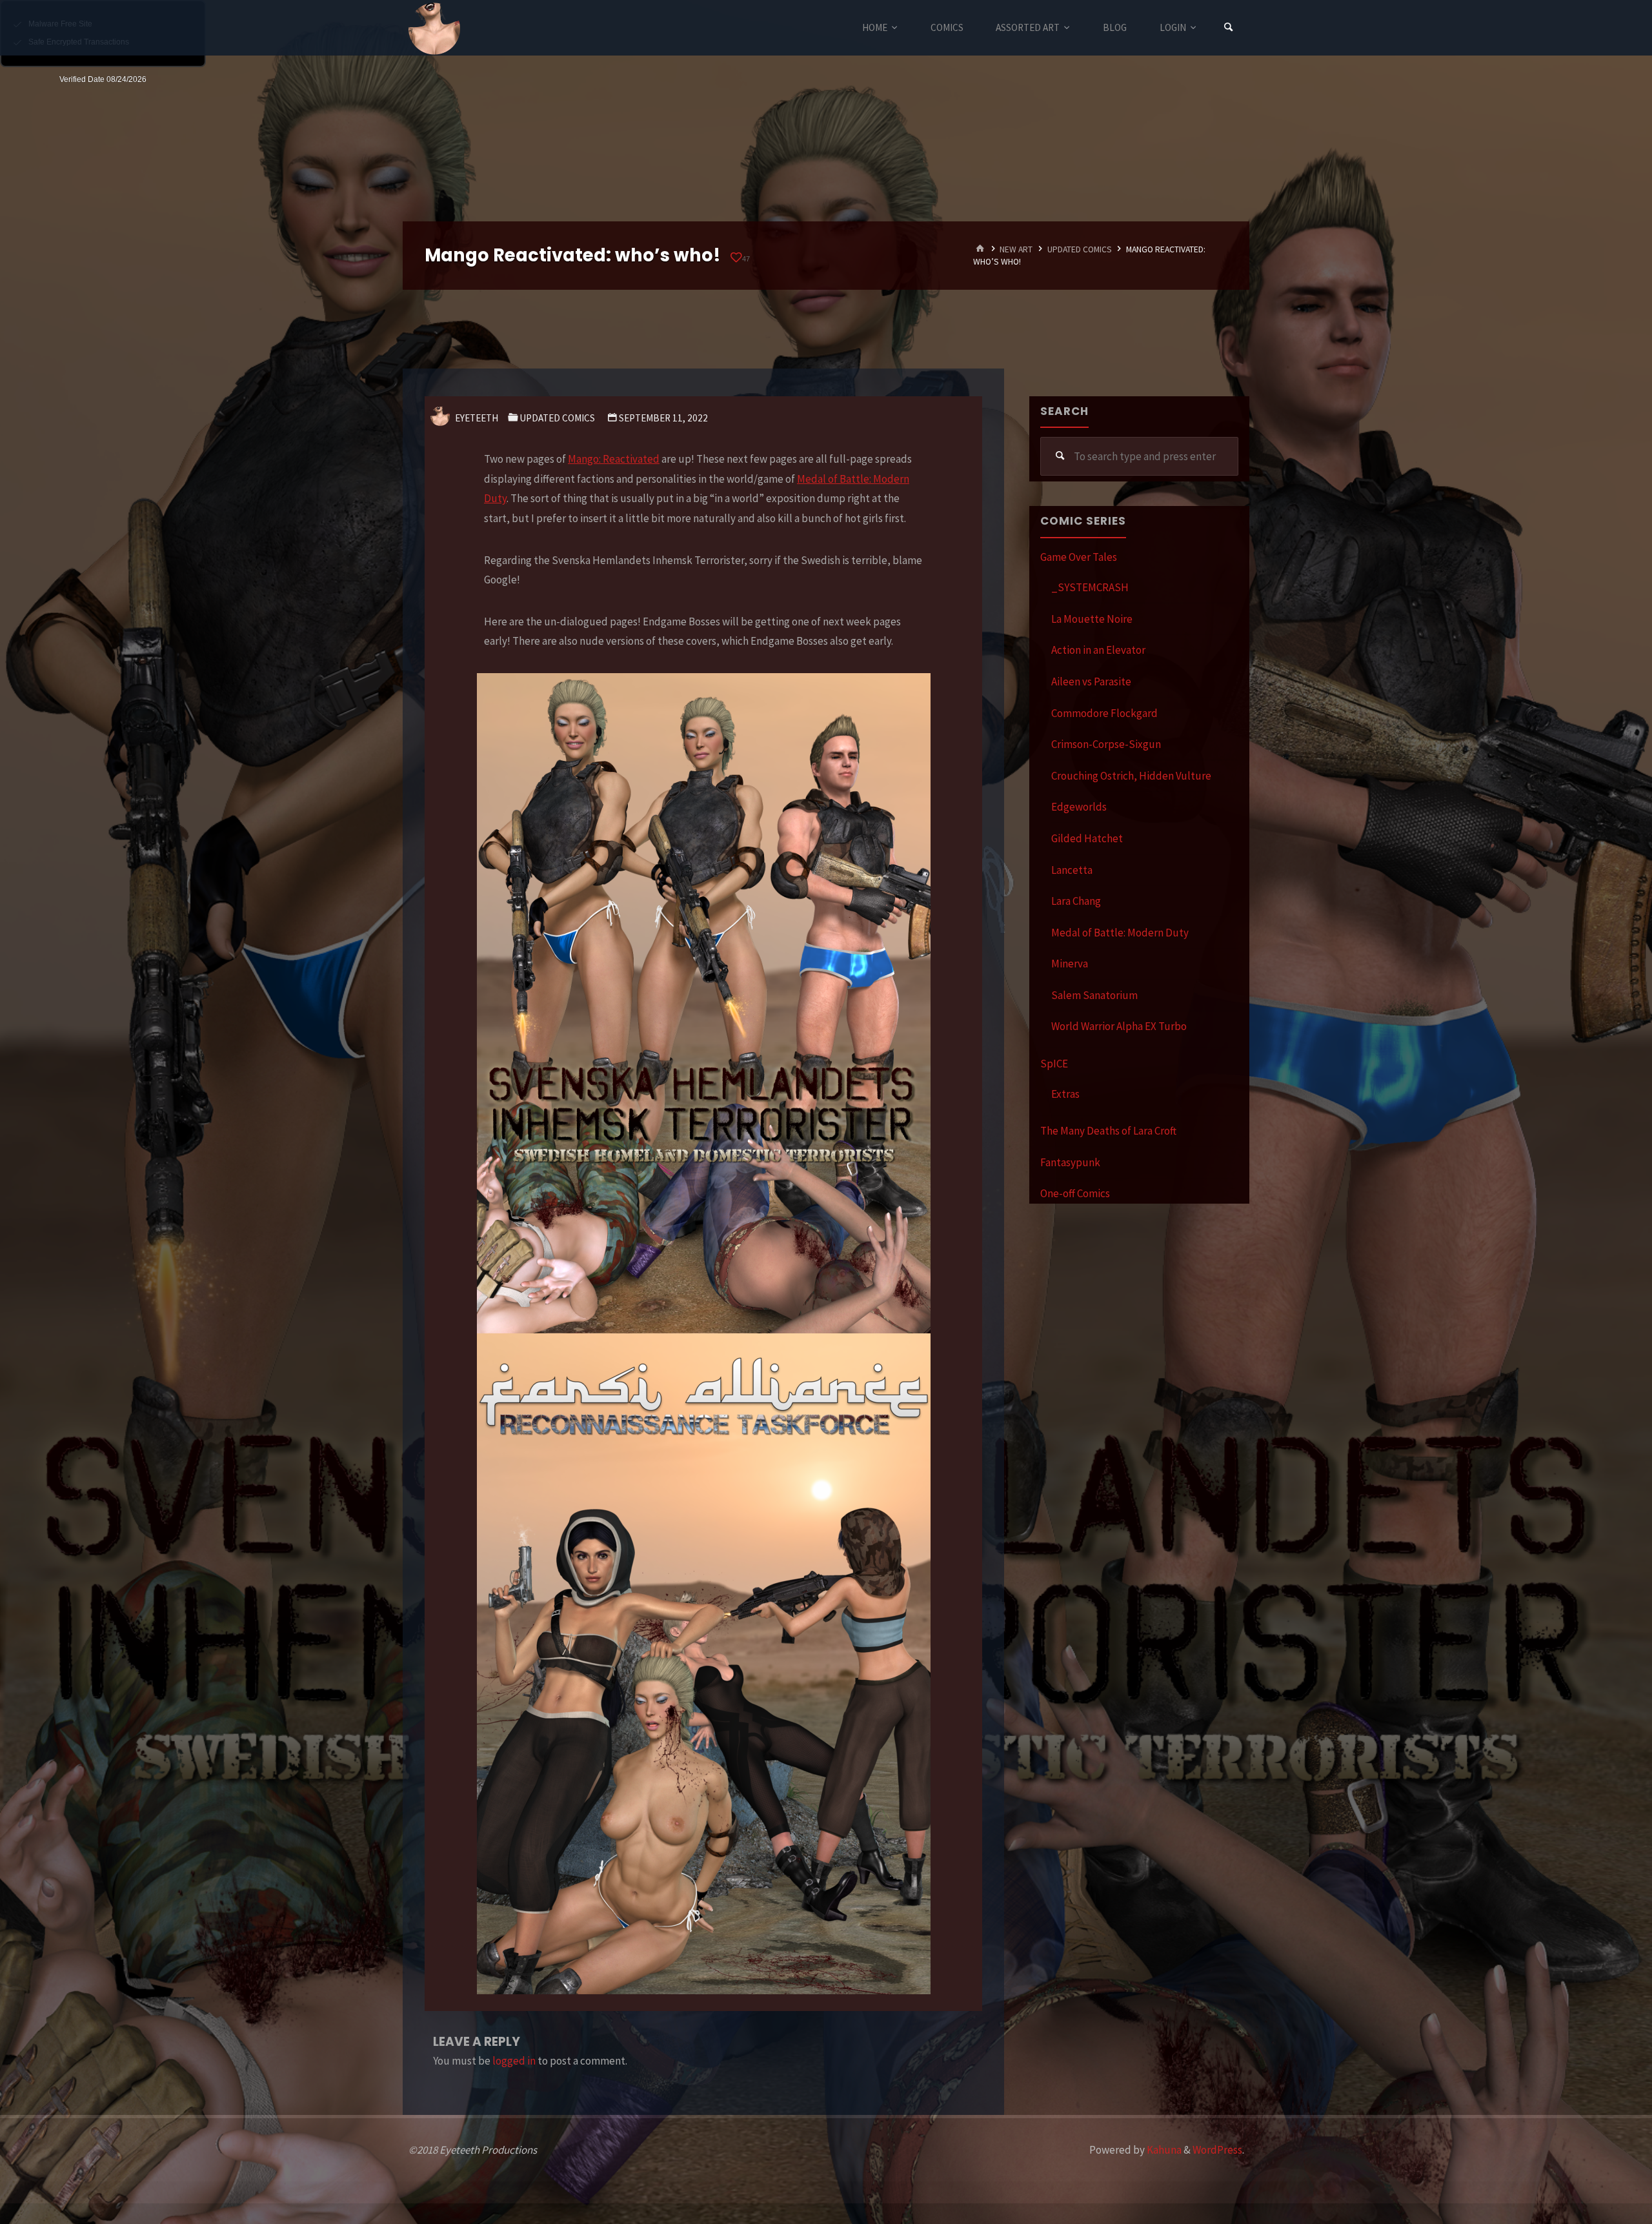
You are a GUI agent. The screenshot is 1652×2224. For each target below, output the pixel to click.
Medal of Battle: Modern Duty (1120, 933)
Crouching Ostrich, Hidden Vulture (1131, 776)
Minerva (1070, 964)
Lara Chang (1076, 901)
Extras (1065, 1094)
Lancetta (1072, 870)
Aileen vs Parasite (1091, 682)
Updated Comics (1080, 249)
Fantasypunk (1070, 1162)
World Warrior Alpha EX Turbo (1119, 1026)
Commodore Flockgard (1104, 713)
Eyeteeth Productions (434, 28)
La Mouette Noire (1092, 619)
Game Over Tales (1079, 557)
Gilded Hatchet (1087, 838)
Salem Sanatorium (1094, 995)
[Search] (1229, 27)
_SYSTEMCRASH (1090, 587)
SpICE (1054, 1064)
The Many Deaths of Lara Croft (1108, 1131)
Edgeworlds (1079, 807)
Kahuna (1163, 2150)
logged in (514, 2061)
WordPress (1217, 2150)
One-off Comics (1075, 1193)
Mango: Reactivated (614, 459)
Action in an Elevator (1098, 650)
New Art (1016, 249)
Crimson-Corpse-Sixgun (1106, 744)
